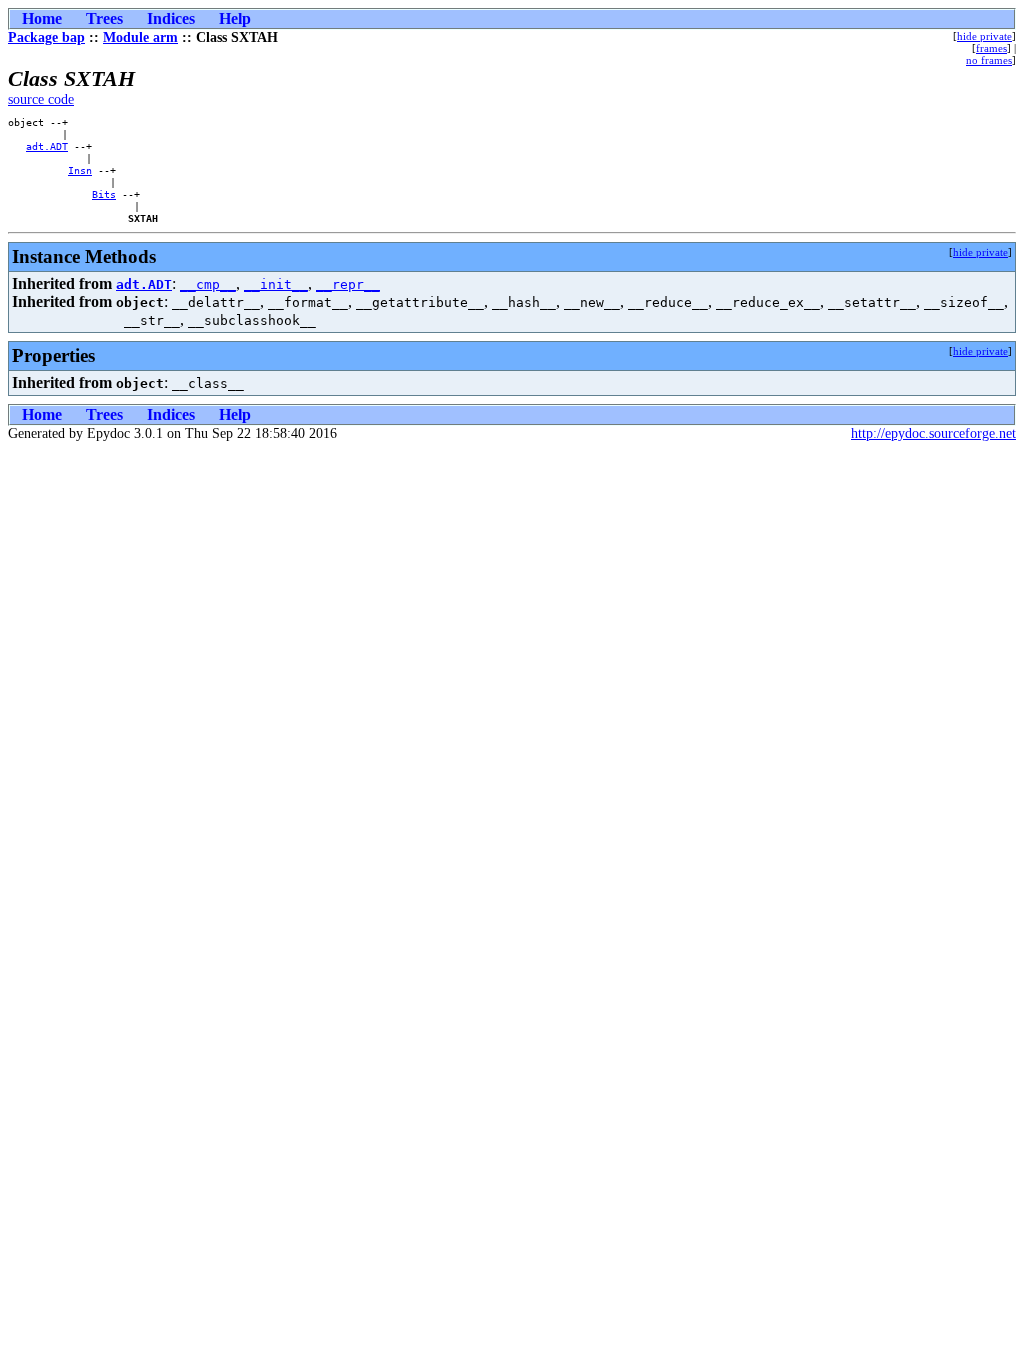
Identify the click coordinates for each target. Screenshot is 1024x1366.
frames (991, 48)
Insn (80, 170)
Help (235, 18)
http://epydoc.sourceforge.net (933, 433)
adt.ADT (47, 146)
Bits (104, 194)
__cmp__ (208, 284)
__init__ (276, 284)
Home (42, 18)
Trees (104, 18)
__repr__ (348, 284)
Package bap (46, 37)
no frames (989, 60)
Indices (171, 18)
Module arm (140, 37)
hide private (984, 36)
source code (41, 99)
